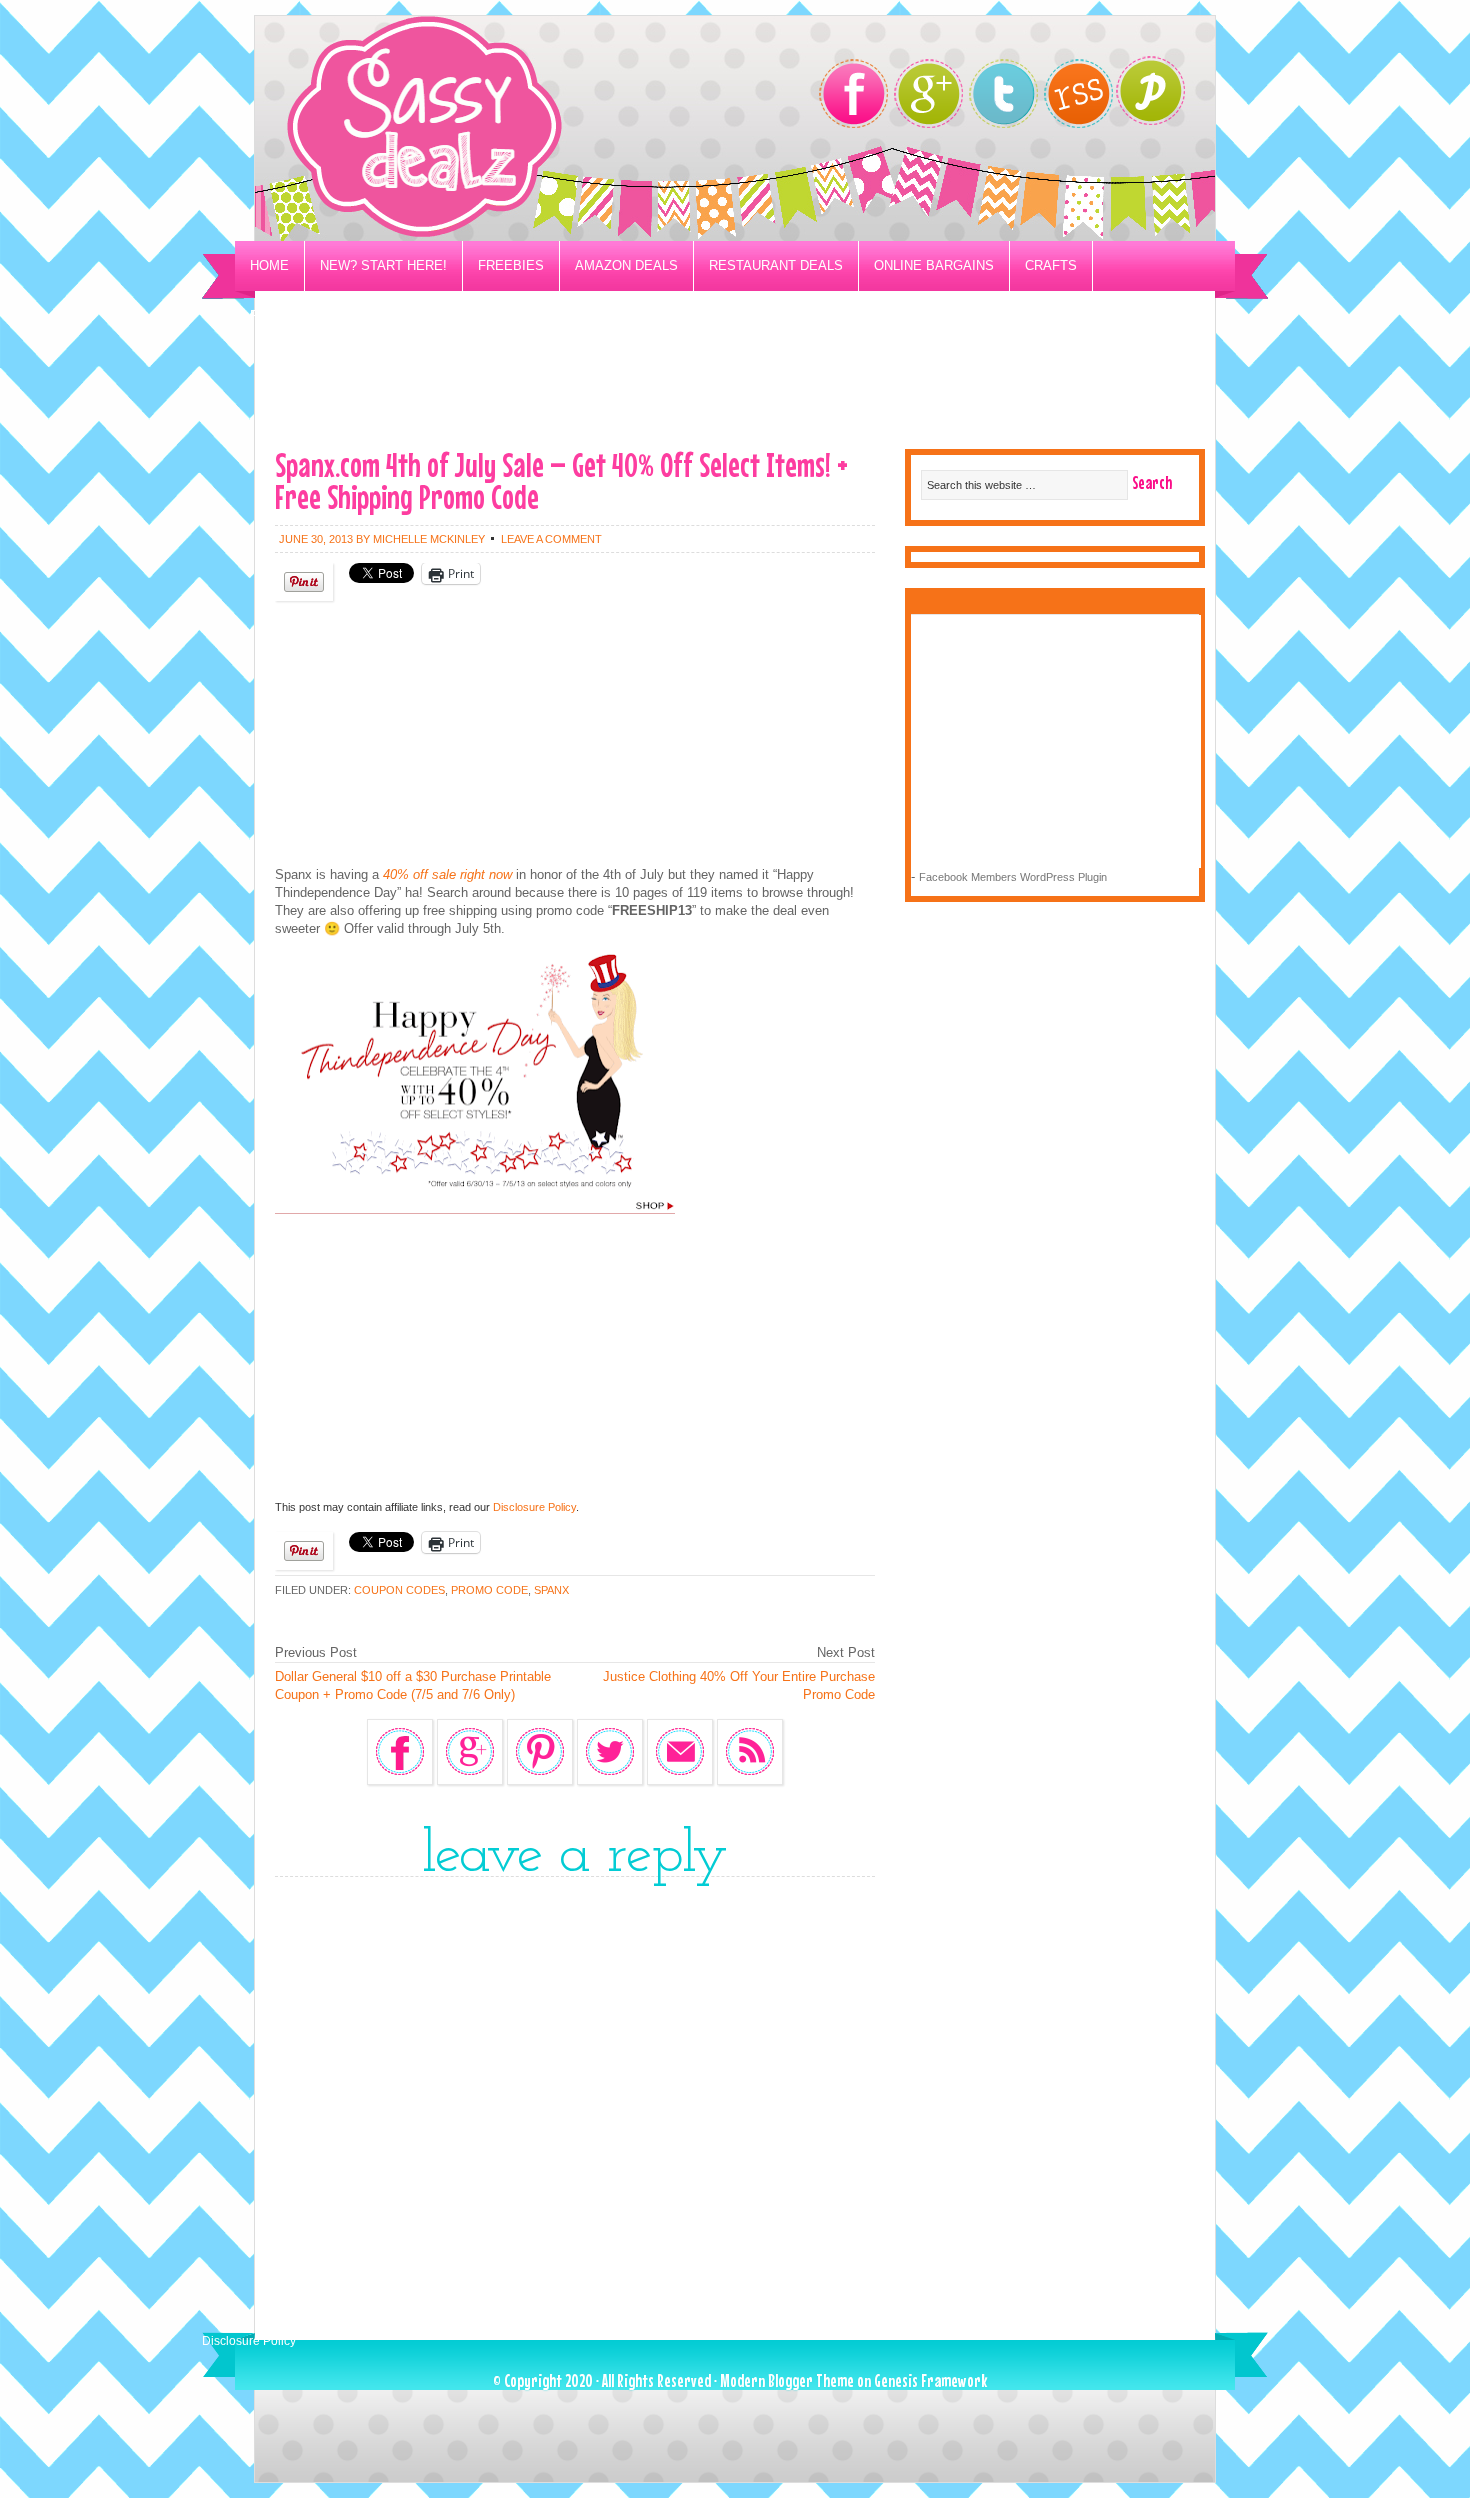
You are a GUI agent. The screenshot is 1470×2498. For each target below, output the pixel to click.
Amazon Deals (626, 265)
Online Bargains (934, 265)
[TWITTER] (1003, 93)
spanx (551, 1590)
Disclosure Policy (534, 1507)
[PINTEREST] (1160, 96)
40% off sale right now (445, 874)
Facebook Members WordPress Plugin (1013, 877)
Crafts (1051, 265)
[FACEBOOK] (853, 93)
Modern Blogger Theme (787, 2380)
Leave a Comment (551, 539)
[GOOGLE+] (928, 93)
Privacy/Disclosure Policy (348, 315)
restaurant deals (776, 265)
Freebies (511, 265)
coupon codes (399, 1590)
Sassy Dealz (505, 128)
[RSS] (1078, 93)
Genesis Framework (930, 2380)
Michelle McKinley (429, 539)
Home (269, 265)
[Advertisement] (735, 386)
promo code (489, 1590)
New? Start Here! (383, 265)
